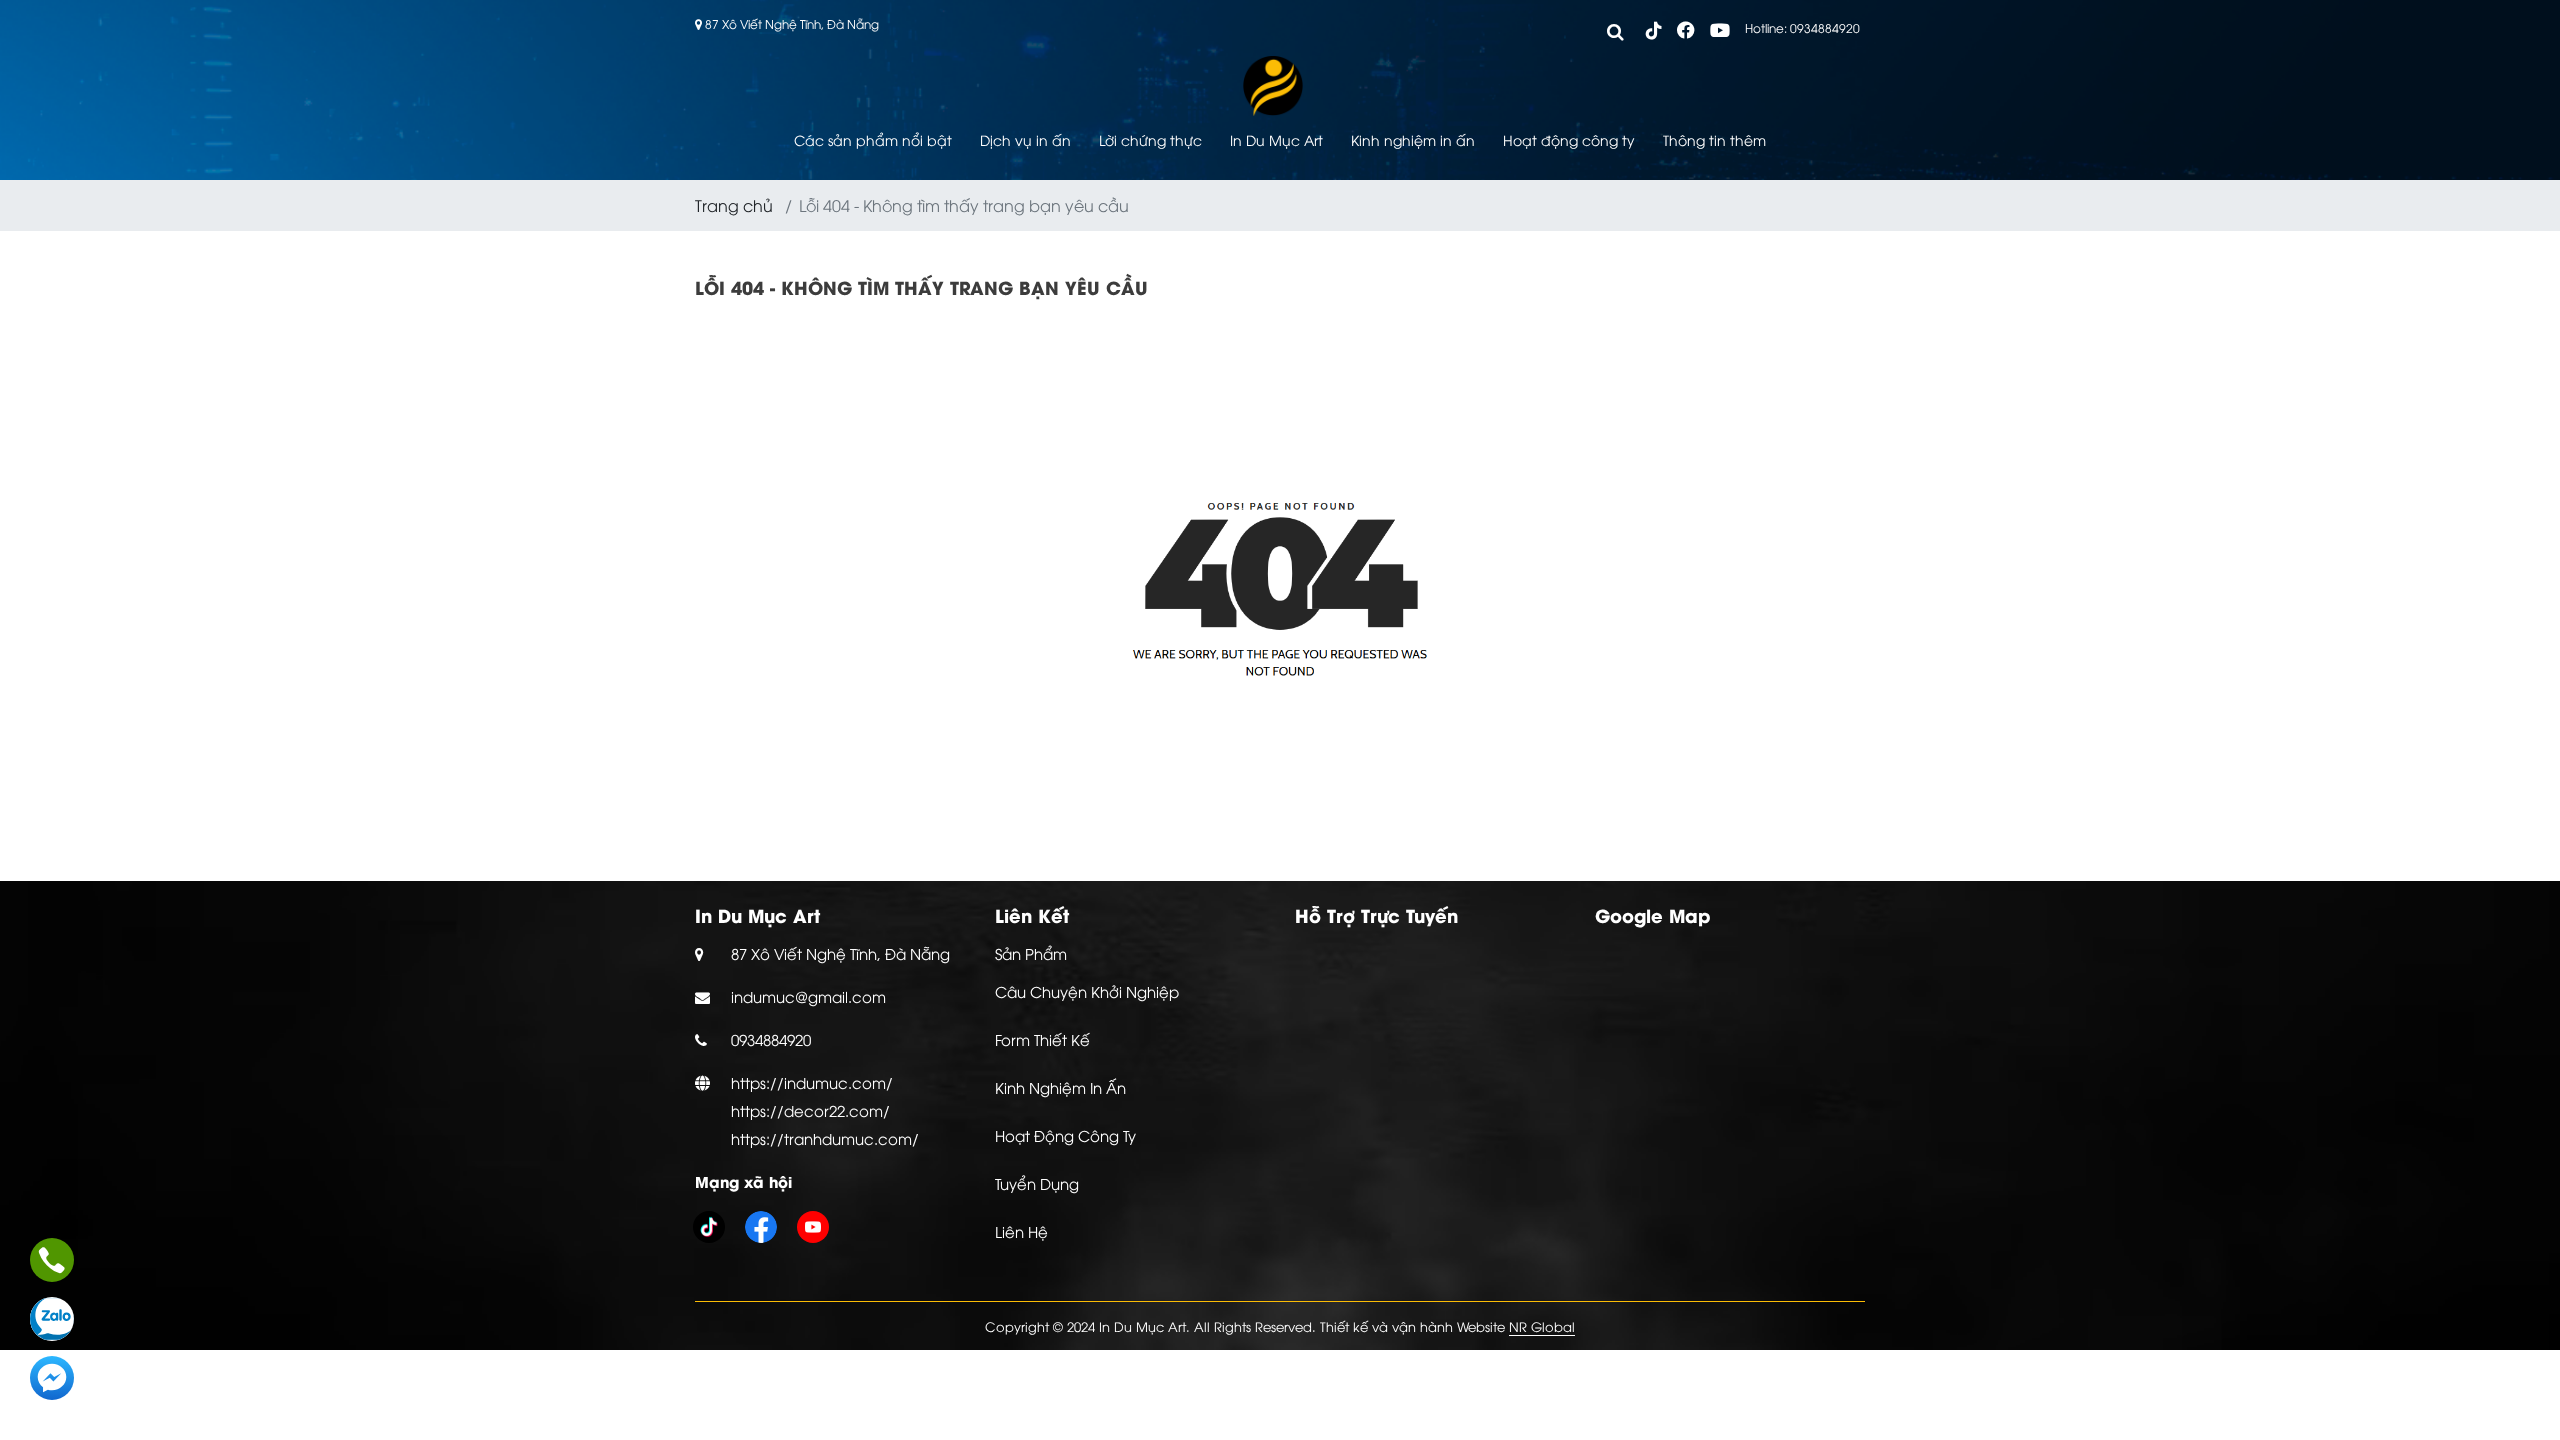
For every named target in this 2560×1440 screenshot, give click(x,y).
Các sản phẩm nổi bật (873, 139)
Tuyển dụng (1037, 1183)
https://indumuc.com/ (812, 1082)
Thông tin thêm (1714, 139)
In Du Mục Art (1276, 139)
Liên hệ (1021, 1231)
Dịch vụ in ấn (1025, 139)
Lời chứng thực (1150, 139)
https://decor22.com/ (810, 1110)
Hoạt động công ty (1569, 139)
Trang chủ (734, 205)
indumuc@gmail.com (808, 996)
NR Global (1542, 1326)
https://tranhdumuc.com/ (825, 1138)
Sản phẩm (1031, 953)
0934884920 (771, 1039)
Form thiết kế (1042, 1039)
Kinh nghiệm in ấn (1413, 139)
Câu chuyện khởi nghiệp (1087, 991)
